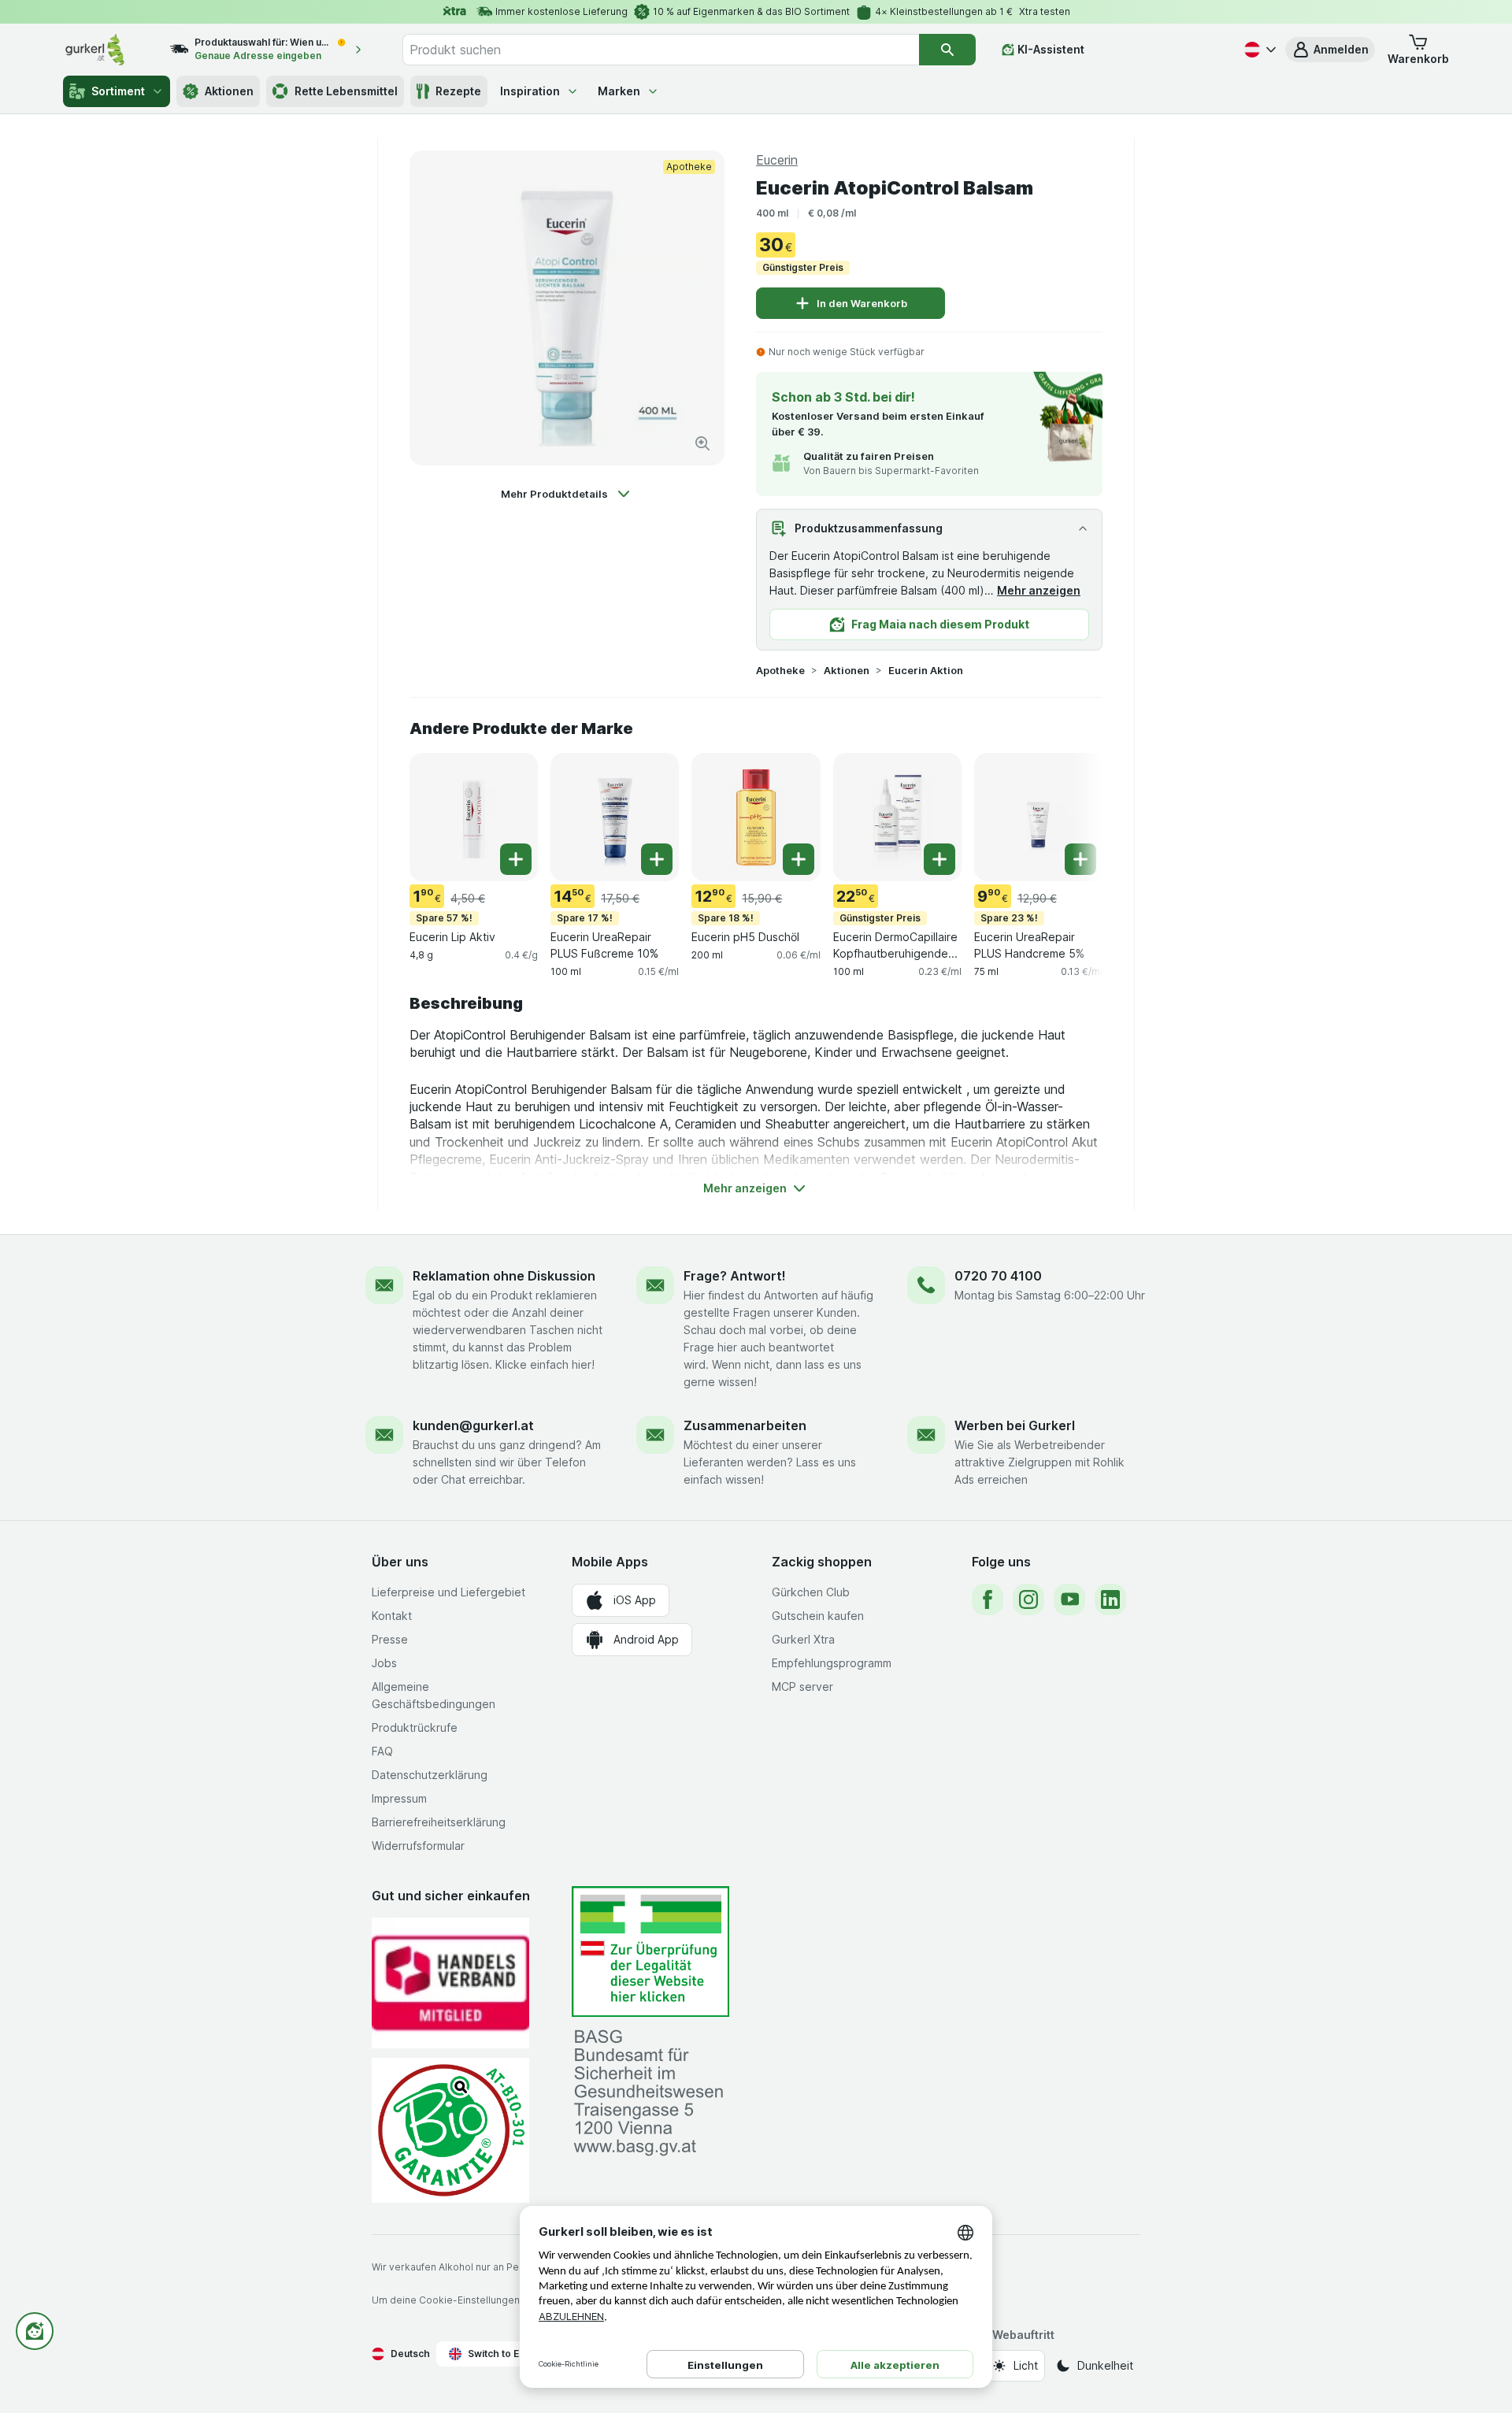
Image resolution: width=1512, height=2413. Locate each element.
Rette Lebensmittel (346, 91)
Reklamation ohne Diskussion (504, 1276)
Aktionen (229, 91)
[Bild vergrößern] (702, 443)
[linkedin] (1110, 1599)
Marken (619, 91)
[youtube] (1069, 1599)
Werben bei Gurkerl (1015, 1425)
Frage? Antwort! (735, 1276)
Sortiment (118, 91)
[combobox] (661, 50)
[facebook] (988, 1599)
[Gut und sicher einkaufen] (450, 2130)
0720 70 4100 (998, 1276)
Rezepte (458, 91)
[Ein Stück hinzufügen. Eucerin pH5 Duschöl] (799, 859)
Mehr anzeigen (1039, 590)
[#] (650, 1952)
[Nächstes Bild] (1071, 816)
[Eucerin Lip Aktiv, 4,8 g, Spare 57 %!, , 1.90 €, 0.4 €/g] (474, 817)
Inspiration (530, 91)
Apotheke (780, 670)
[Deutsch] (1258, 50)
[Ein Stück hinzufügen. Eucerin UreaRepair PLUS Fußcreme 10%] (657, 859)
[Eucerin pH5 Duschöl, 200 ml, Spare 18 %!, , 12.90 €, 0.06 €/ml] (756, 817)
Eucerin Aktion (926, 670)
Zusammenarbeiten (745, 1425)
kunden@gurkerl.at (473, 1425)
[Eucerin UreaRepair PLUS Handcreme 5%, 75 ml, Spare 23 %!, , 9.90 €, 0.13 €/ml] (1038, 817)
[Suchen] (947, 50)
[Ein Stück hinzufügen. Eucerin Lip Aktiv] (516, 859)
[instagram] (1028, 1599)
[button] (1330, 50)
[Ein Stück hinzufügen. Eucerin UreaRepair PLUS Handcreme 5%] (1080, 859)
